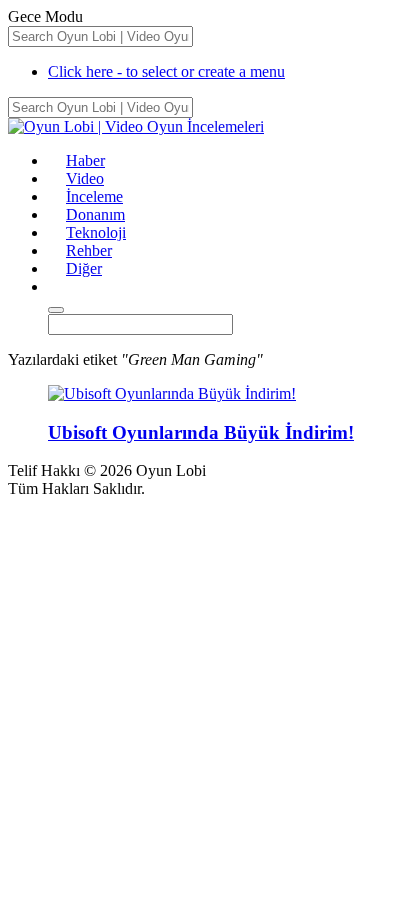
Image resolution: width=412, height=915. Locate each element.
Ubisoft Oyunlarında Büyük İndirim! (201, 432)
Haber (85, 160)
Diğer (84, 268)
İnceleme (94, 196)
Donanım (95, 214)
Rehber (89, 250)
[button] (57, 286)
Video (85, 178)
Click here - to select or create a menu (166, 71)
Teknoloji (96, 232)
